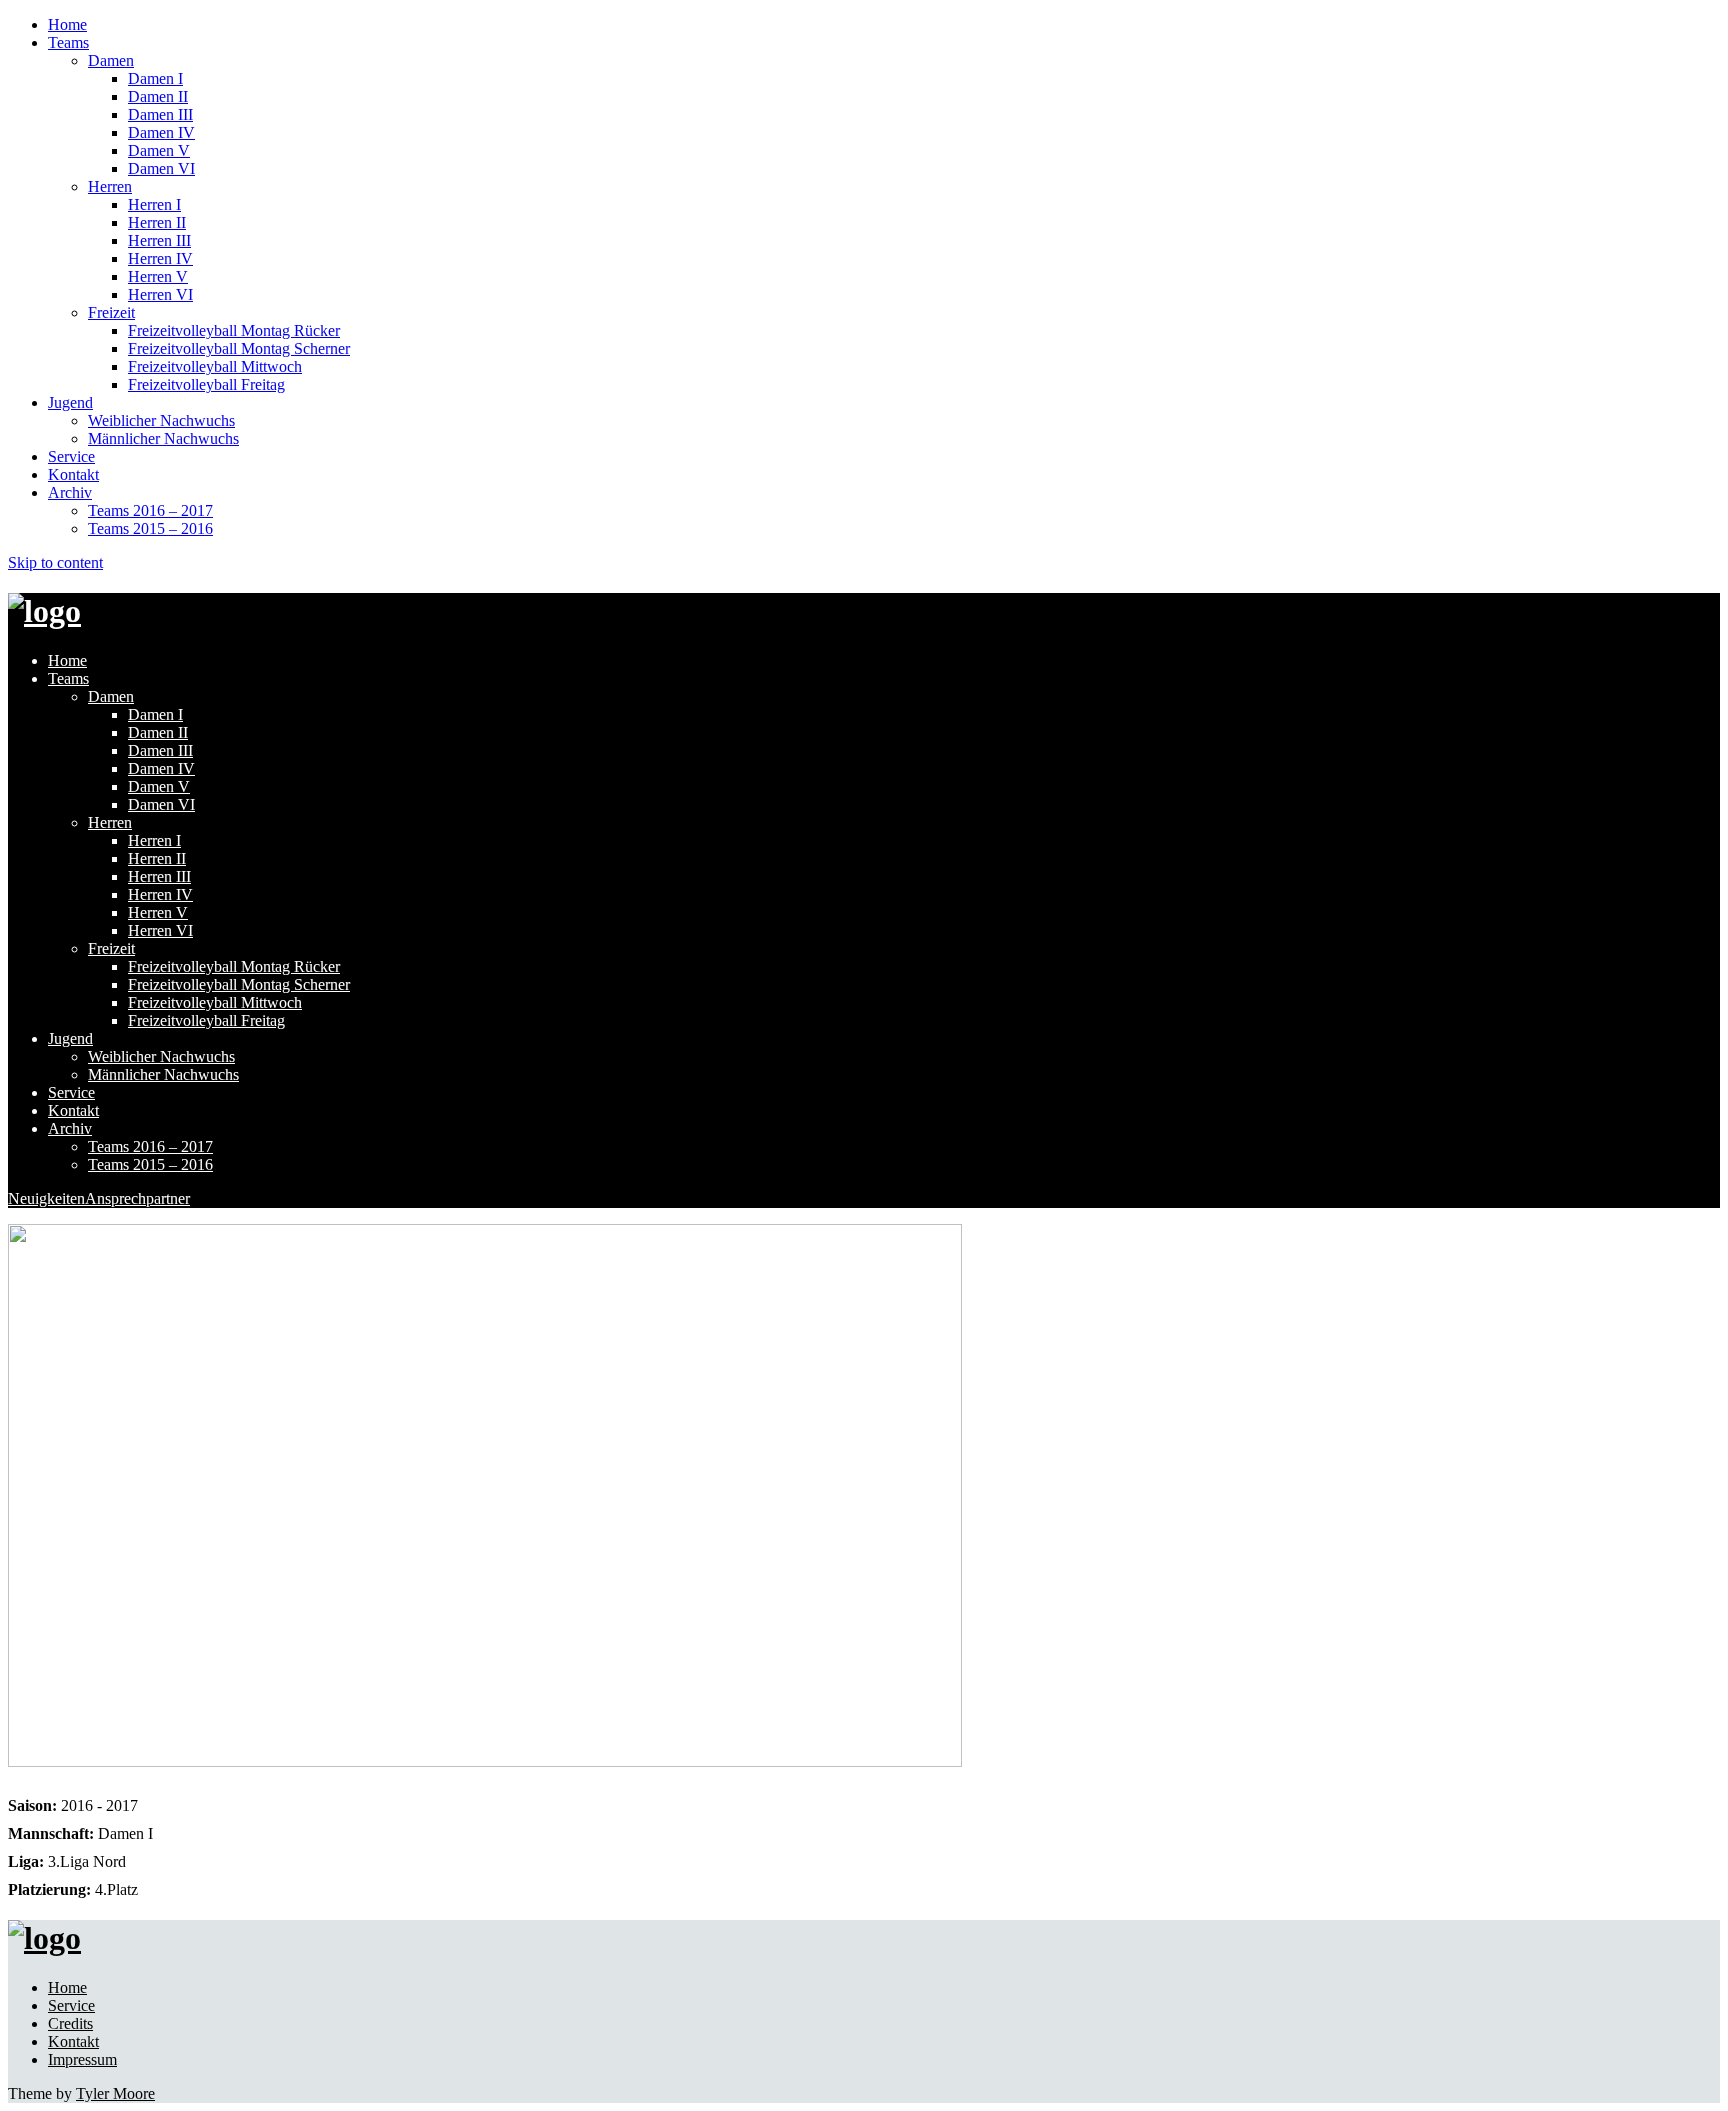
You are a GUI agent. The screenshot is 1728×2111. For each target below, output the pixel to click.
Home (67, 24)
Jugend (70, 402)
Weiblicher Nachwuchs (161, 420)
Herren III (159, 240)
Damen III (160, 114)
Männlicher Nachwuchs (163, 438)
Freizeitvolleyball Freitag (206, 384)
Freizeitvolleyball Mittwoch (215, 366)
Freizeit (111, 312)
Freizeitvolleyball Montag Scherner (239, 348)
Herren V (158, 276)
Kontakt (73, 474)
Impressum (82, 2059)
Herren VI (160, 294)
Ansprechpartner (137, 1198)
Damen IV (161, 132)
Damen (111, 60)
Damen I (155, 78)
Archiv (70, 492)
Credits (70, 2023)
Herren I (154, 204)
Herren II (157, 222)
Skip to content (55, 562)
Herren (110, 186)
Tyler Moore (115, 2093)
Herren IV (160, 258)
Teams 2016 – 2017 (150, 510)
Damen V (159, 150)
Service (71, 456)
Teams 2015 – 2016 (150, 528)
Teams (68, 42)
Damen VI (161, 168)
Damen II (158, 96)
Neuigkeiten (46, 1198)
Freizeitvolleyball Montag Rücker (234, 330)
